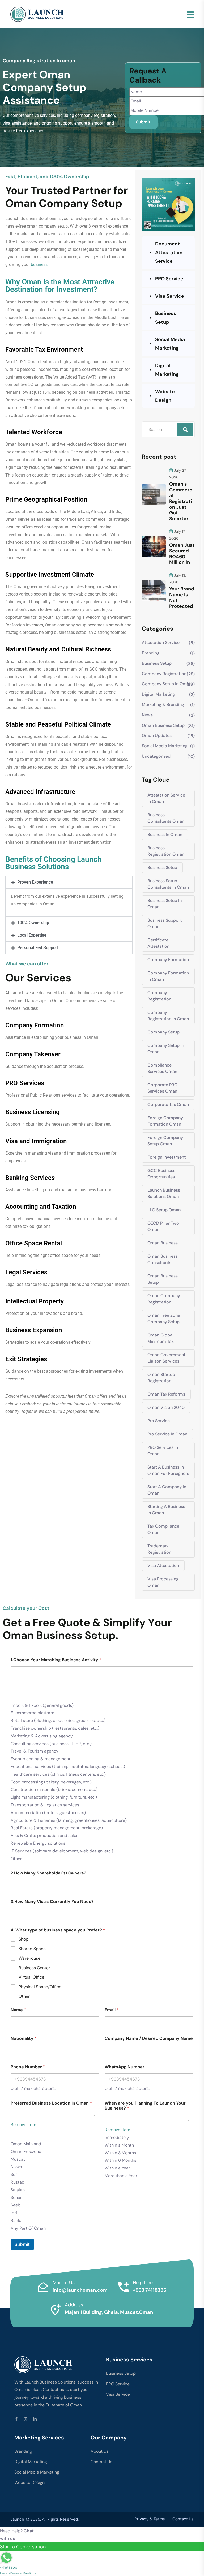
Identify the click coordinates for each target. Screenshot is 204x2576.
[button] (69, 882)
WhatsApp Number (125, 2067)
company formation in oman (168, 976)
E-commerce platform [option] (32, 1713)
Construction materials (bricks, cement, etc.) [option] (54, 1789)
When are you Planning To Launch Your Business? (145, 2106)
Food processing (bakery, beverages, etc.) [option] (51, 1782)
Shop (24, 1939)
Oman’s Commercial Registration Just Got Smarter (181, 501)
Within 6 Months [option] (120, 2160)
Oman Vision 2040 (166, 1407)
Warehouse (29, 1958)
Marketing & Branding (163, 705)
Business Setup (166, 318)
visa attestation (163, 1566)
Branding (151, 653)
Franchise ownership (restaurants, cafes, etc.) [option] (55, 1728)
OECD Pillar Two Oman (163, 1226)
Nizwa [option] (16, 2167)
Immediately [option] (117, 2137)
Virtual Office (31, 1977)
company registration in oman (168, 1016)
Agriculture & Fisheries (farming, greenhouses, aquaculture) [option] (69, 1820)
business (39, 264)
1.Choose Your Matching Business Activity (56, 1660)
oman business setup (163, 725)
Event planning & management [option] (41, 1759)
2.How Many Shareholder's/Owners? (48, 1873)
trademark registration (159, 1549)
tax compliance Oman (163, 1529)
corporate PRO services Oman (162, 1088)
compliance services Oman (162, 1068)
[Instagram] (26, 2419)
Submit (22, 2244)
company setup (163, 1032)
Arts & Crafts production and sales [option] (44, 1835)
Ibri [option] (14, 2213)
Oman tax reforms (166, 1394)
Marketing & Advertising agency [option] (42, 1736)
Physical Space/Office (40, 1987)
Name (18, 2010)
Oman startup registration (161, 1378)
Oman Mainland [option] (26, 2144)
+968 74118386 (150, 2290)
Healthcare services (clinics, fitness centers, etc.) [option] (58, 1774)
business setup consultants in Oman (168, 884)
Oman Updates (157, 735)
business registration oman (166, 851)
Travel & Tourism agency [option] (35, 1751)
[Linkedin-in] (35, 2419)
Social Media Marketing (170, 344)
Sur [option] (14, 2174)
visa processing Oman (163, 1582)
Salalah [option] (18, 2190)
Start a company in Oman (167, 1490)
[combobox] (102, 1765)
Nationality (24, 2038)
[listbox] (149, 2147)
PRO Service (169, 279)
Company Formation (168, 960)
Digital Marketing (167, 370)
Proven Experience (35, 882)
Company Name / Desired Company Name (149, 2038)
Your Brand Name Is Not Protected (182, 598)
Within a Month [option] (119, 2145)
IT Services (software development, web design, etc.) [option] (62, 1851)
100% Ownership (33, 923)
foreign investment (167, 1157)
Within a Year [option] (117, 2168)
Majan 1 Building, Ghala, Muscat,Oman (109, 2312)
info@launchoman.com (80, 2290)
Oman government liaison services (166, 1358)
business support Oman (165, 923)
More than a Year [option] (121, 2176)
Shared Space (32, 1949)
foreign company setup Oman (165, 1141)
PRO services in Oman (163, 1451)
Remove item (23, 2125)
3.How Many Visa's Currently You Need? (52, 1902)
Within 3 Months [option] (120, 2153)
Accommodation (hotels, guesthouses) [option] (48, 1813)
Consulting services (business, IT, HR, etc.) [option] (51, 1744)
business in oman (165, 834)
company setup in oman (167, 684)
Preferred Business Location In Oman (51, 2103)
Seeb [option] (16, 2205)
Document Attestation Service (169, 253)
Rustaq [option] (18, 2182)
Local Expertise (32, 935)
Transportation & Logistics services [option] (45, 1805)
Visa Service (170, 296)
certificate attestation (158, 943)
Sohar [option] (16, 2198)
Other (24, 1996)
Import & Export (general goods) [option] (42, 1705)
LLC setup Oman (164, 1210)
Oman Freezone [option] (26, 2152)
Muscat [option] (18, 2159)
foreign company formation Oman (165, 1121)
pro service (159, 1421)
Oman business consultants (163, 1259)
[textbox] (12, 1696)
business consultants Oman (166, 818)
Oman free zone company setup (164, 1318)
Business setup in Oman (165, 904)
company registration (164, 674)
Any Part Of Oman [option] (28, 2228)
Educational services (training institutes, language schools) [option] (68, 1767)
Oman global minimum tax (161, 1338)
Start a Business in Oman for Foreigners (168, 1470)
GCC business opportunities (161, 1174)
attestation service (161, 643)
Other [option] (16, 1859)
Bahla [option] (16, 2220)
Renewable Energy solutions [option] (38, 1843)
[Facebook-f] (16, 2419)
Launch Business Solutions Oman (164, 1193)
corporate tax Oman (168, 1104)
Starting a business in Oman (166, 1510)
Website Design (165, 396)
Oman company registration (164, 1299)
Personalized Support (38, 948)
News (147, 715)
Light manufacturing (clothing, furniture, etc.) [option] (54, 1797)
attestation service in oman (166, 798)
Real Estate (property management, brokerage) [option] (57, 1828)
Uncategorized (156, 756)
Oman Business (163, 1243)
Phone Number (28, 2067)
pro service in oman (167, 1434)
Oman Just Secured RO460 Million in (182, 554)
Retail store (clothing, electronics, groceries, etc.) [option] (58, 1720)
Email (112, 2010)
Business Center (34, 1968)
